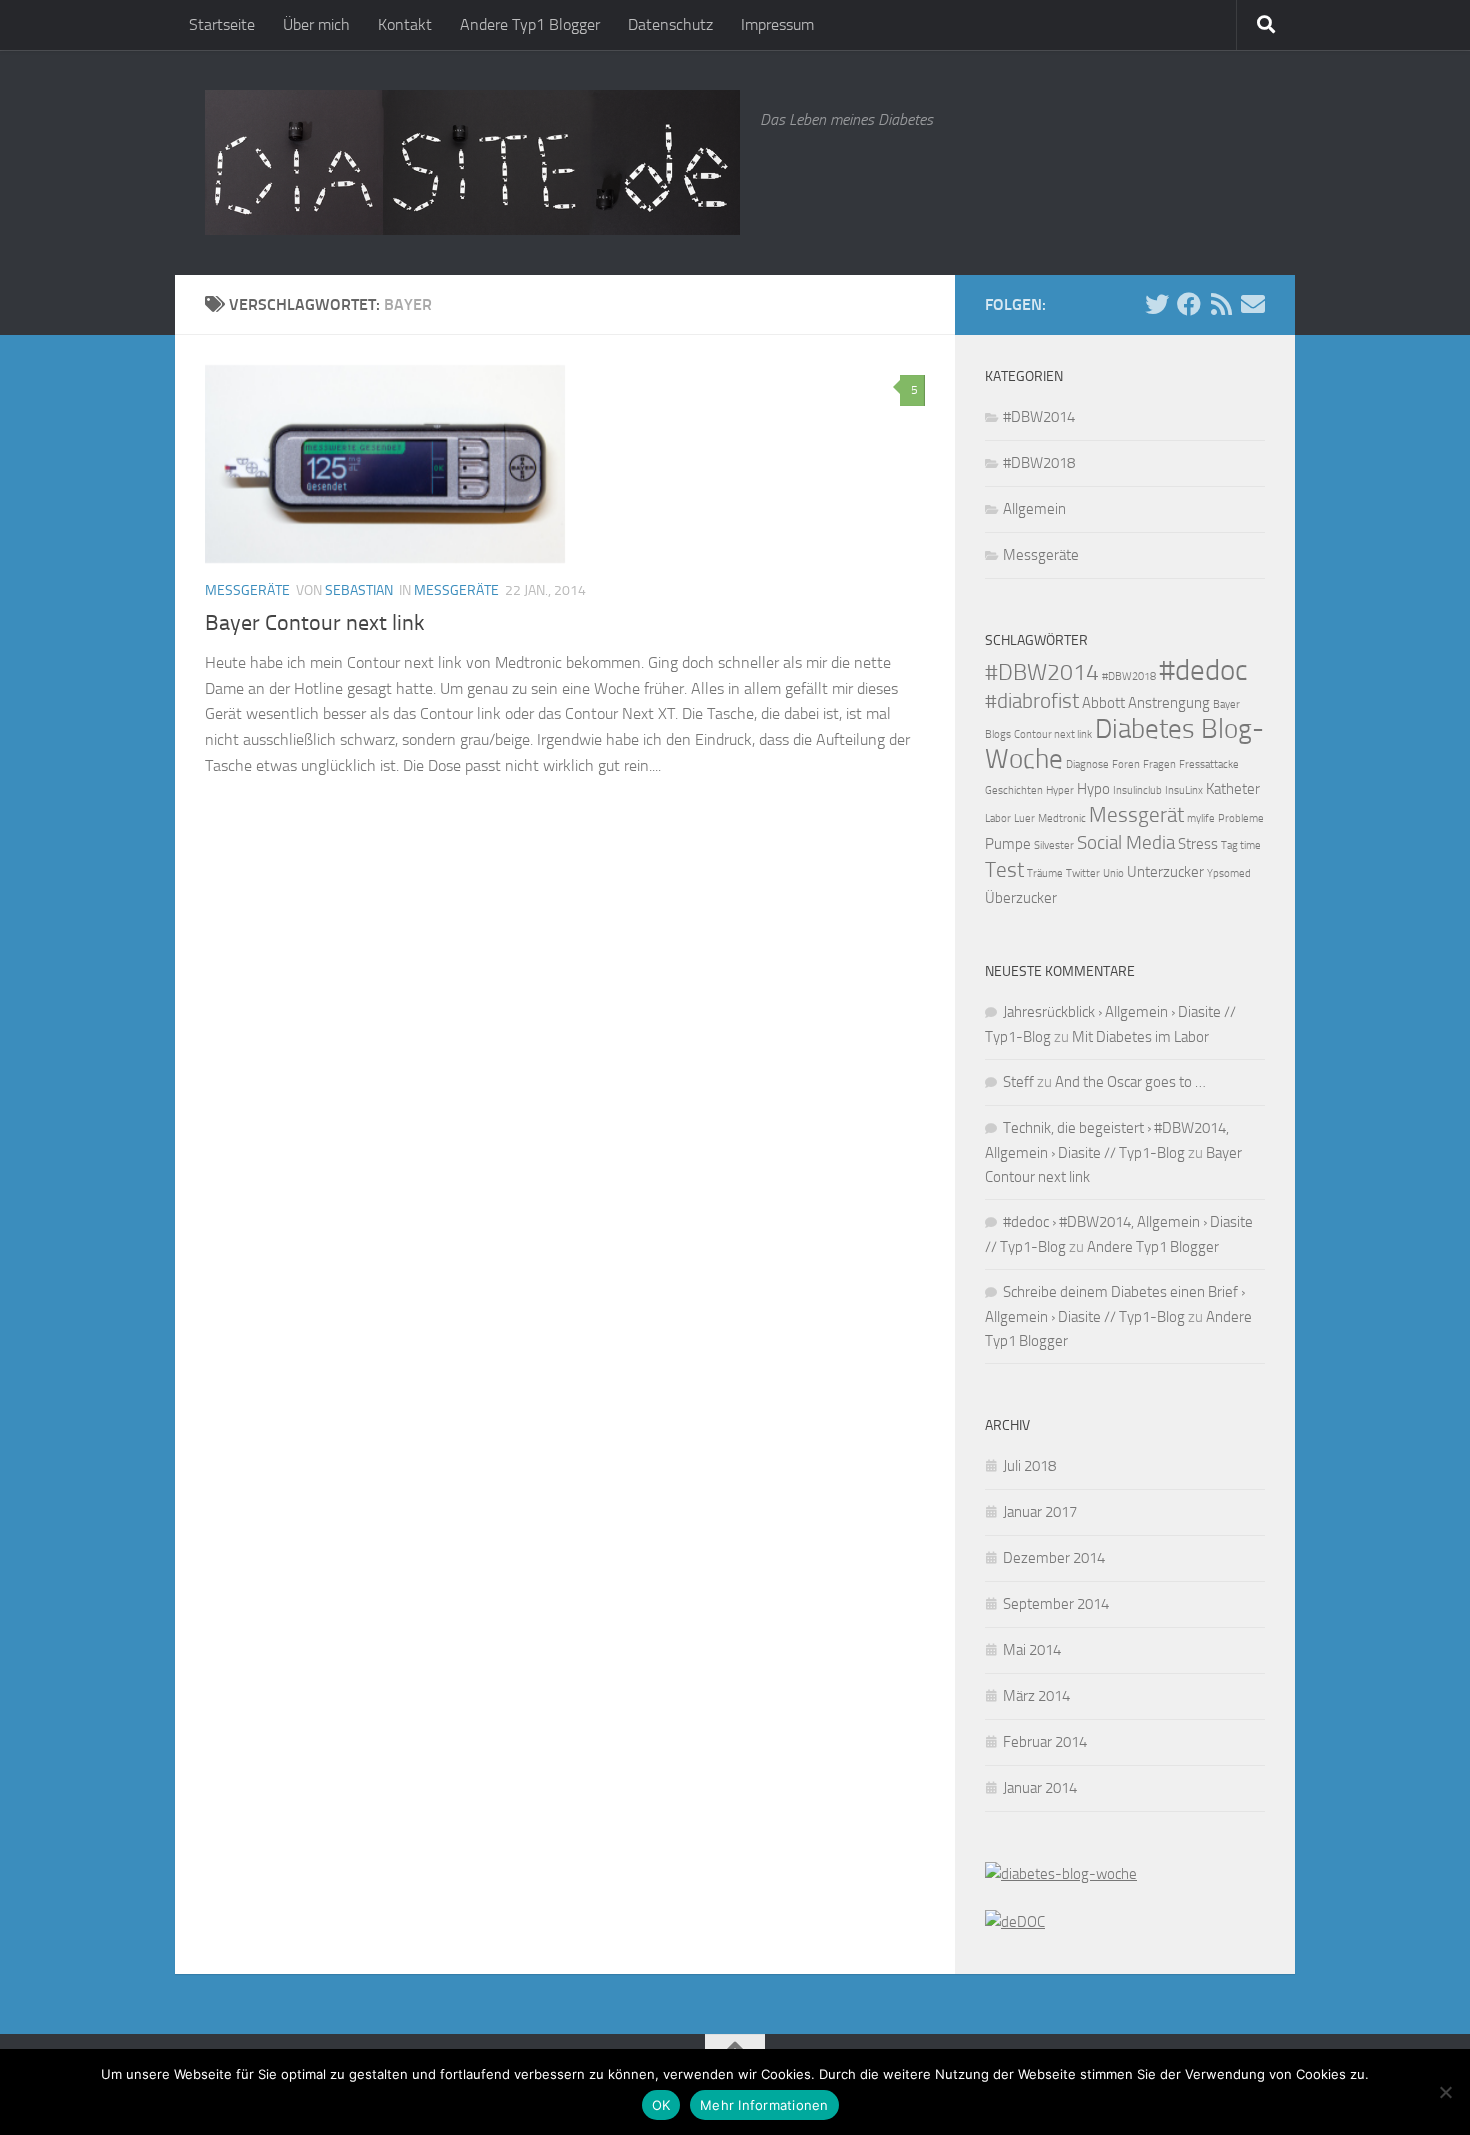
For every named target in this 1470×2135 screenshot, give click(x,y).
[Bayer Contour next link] (385, 464)
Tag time (1241, 845)
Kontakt (405, 24)
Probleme (1241, 818)
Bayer (1226, 704)
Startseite (222, 24)
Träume (1045, 873)
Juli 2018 (1029, 1466)
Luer (1024, 818)
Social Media (1126, 843)
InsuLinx (1184, 790)
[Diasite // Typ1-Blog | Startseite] (472, 162)
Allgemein (1034, 509)
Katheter (1233, 789)
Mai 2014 (1032, 1650)
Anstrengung (1169, 703)
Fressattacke (1209, 764)
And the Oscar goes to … (1130, 1082)
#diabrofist (1032, 700)
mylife (1201, 818)
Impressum (777, 24)
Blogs (998, 734)
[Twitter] (1157, 304)
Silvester (1054, 845)
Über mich (316, 24)
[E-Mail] (1253, 304)
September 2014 (1056, 1604)
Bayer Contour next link (315, 623)
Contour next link (1053, 734)
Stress (1198, 844)
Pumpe (1008, 844)
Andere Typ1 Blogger (530, 24)
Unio (1113, 873)
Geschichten (1014, 790)
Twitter (1083, 873)
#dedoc (1203, 670)
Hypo (1093, 789)
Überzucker (1021, 898)
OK (661, 2105)
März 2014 (1036, 1696)
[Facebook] (1189, 304)
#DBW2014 (1039, 417)
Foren (1126, 764)
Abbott (1103, 703)
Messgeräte (247, 590)
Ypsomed (1229, 873)
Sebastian (359, 590)
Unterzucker (1165, 872)
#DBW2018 (1039, 463)
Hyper (1060, 790)
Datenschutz (670, 24)
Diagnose (1087, 764)
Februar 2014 (1045, 1742)
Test (1004, 869)
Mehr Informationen (764, 2105)
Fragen (1159, 764)
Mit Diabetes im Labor (1140, 1037)
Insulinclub (1137, 790)
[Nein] (1445, 2092)
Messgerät (1136, 814)
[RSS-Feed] (1221, 304)
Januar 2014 (1040, 1788)
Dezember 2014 (1054, 1558)
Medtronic (1062, 818)
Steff (1018, 1082)
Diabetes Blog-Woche (1124, 744)
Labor (998, 818)
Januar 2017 (1040, 1512)
